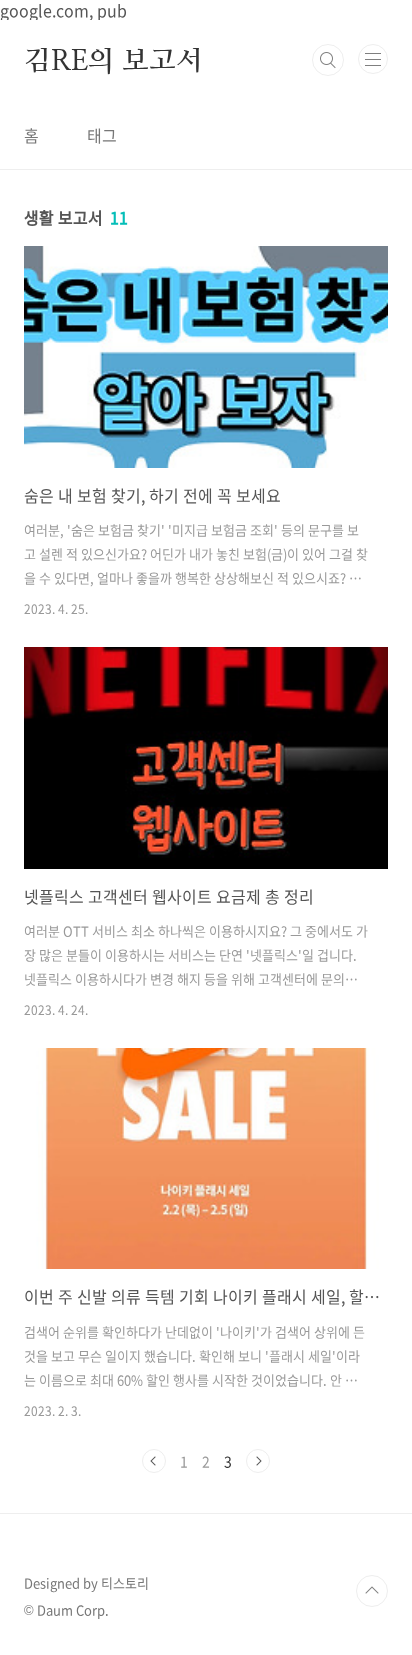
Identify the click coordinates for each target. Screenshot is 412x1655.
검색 (328, 60)
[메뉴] (373, 59)
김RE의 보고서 (113, 60)
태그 (102, 135)
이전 (154, 1461)
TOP (372, 1591)
